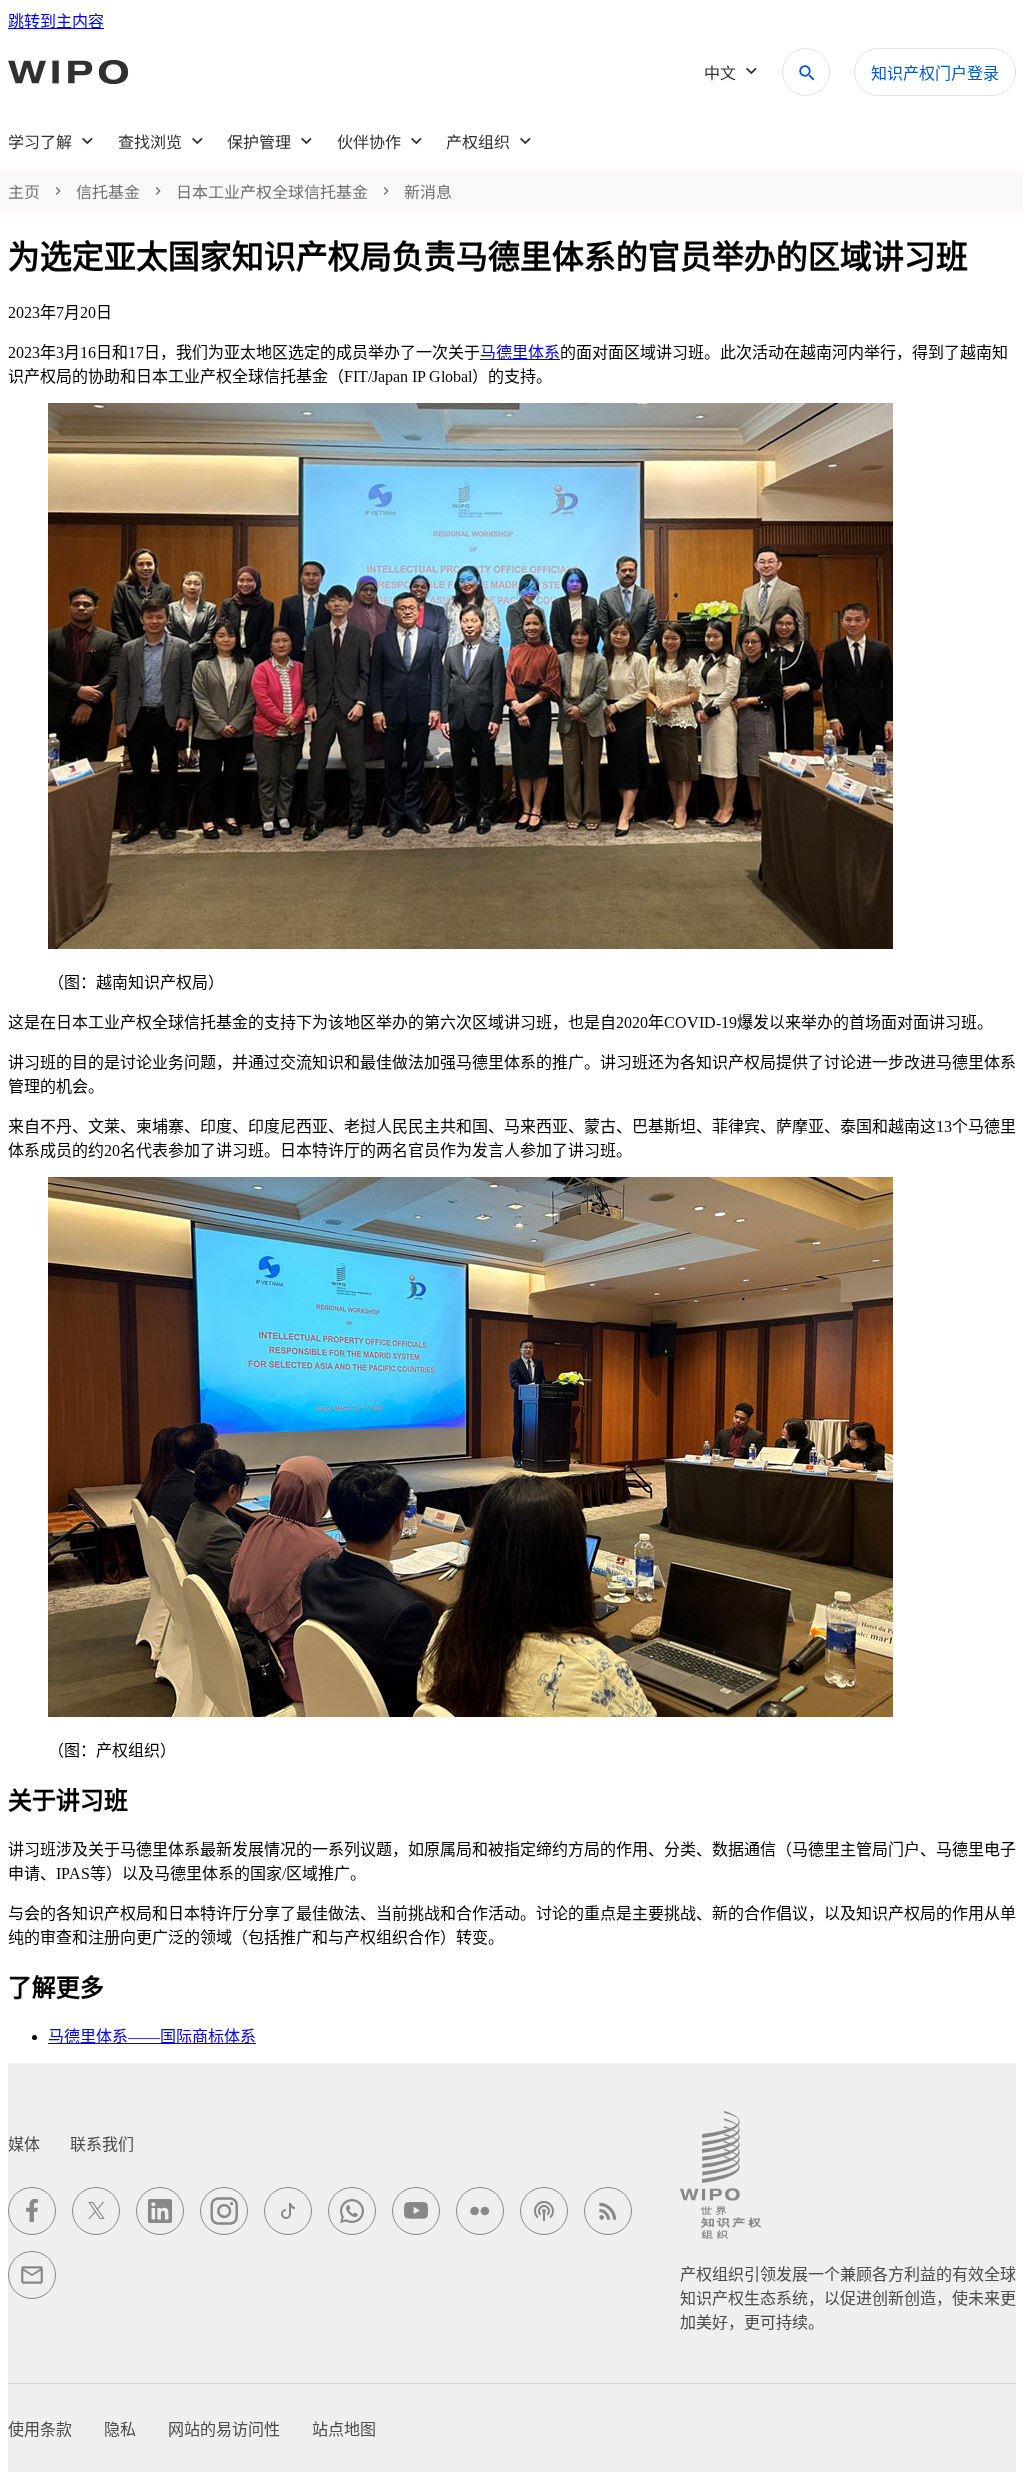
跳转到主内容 (56, 21)
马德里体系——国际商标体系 (152, 2036)
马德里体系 (520, 352)
